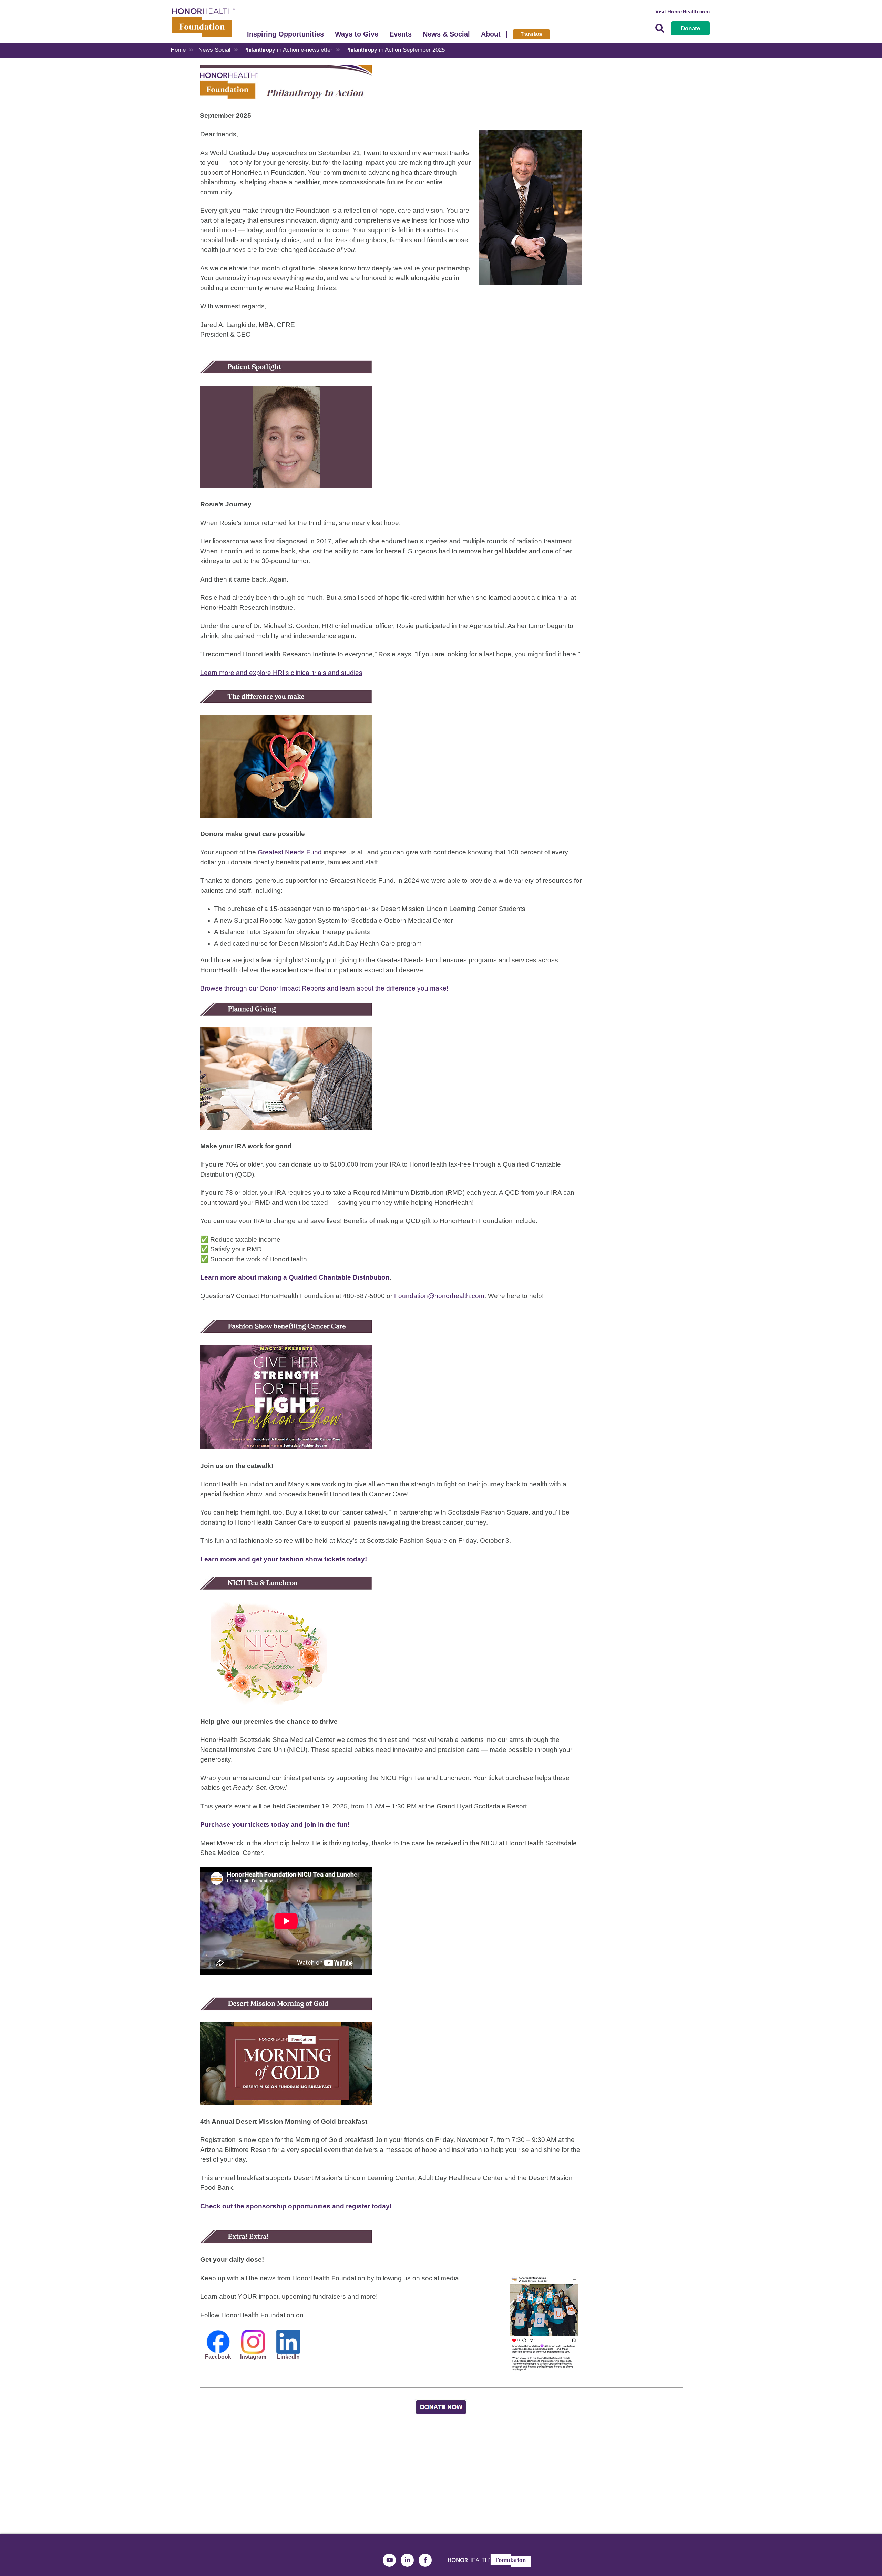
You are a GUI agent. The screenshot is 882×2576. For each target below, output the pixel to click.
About (491, 34)
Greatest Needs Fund (290, 852)
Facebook (218, 2357)
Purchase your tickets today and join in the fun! (275, 1824)
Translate (531, 34)
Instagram (253, 2357)
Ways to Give (357, 34)
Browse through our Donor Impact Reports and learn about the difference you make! (324, 988)
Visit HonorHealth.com (683, 12)
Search (660, 28)
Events (401, 34)
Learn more (218, 1277)
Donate (690, 28)
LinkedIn (288, 2357)
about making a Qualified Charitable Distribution (313, 1277)
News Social (214, 50)
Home (178, 50)
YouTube (389, 2560)
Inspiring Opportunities (285, 34)
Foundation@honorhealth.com (439, 1296)
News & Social (446, 34)
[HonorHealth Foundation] (203, 22)
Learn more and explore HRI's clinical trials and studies (281, 673)
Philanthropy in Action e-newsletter (288, 50)
